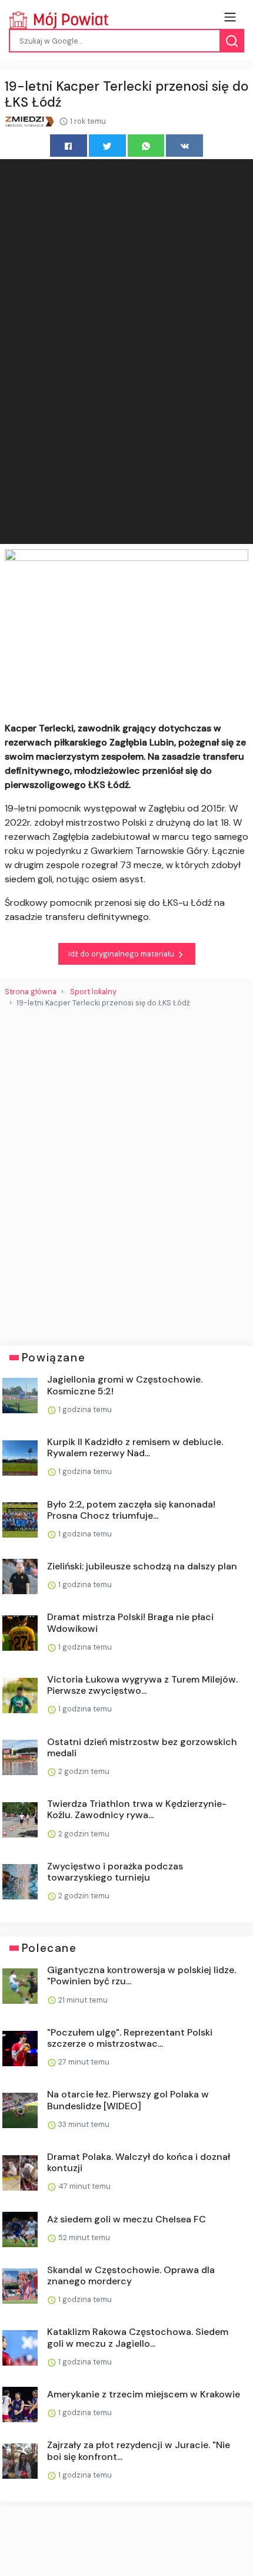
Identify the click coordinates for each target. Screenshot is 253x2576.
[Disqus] (126, 1172)
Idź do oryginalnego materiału (122, 954)
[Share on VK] (184, 145)
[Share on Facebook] (69, 145)
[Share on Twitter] (107, 145)
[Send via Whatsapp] (146, 145)
